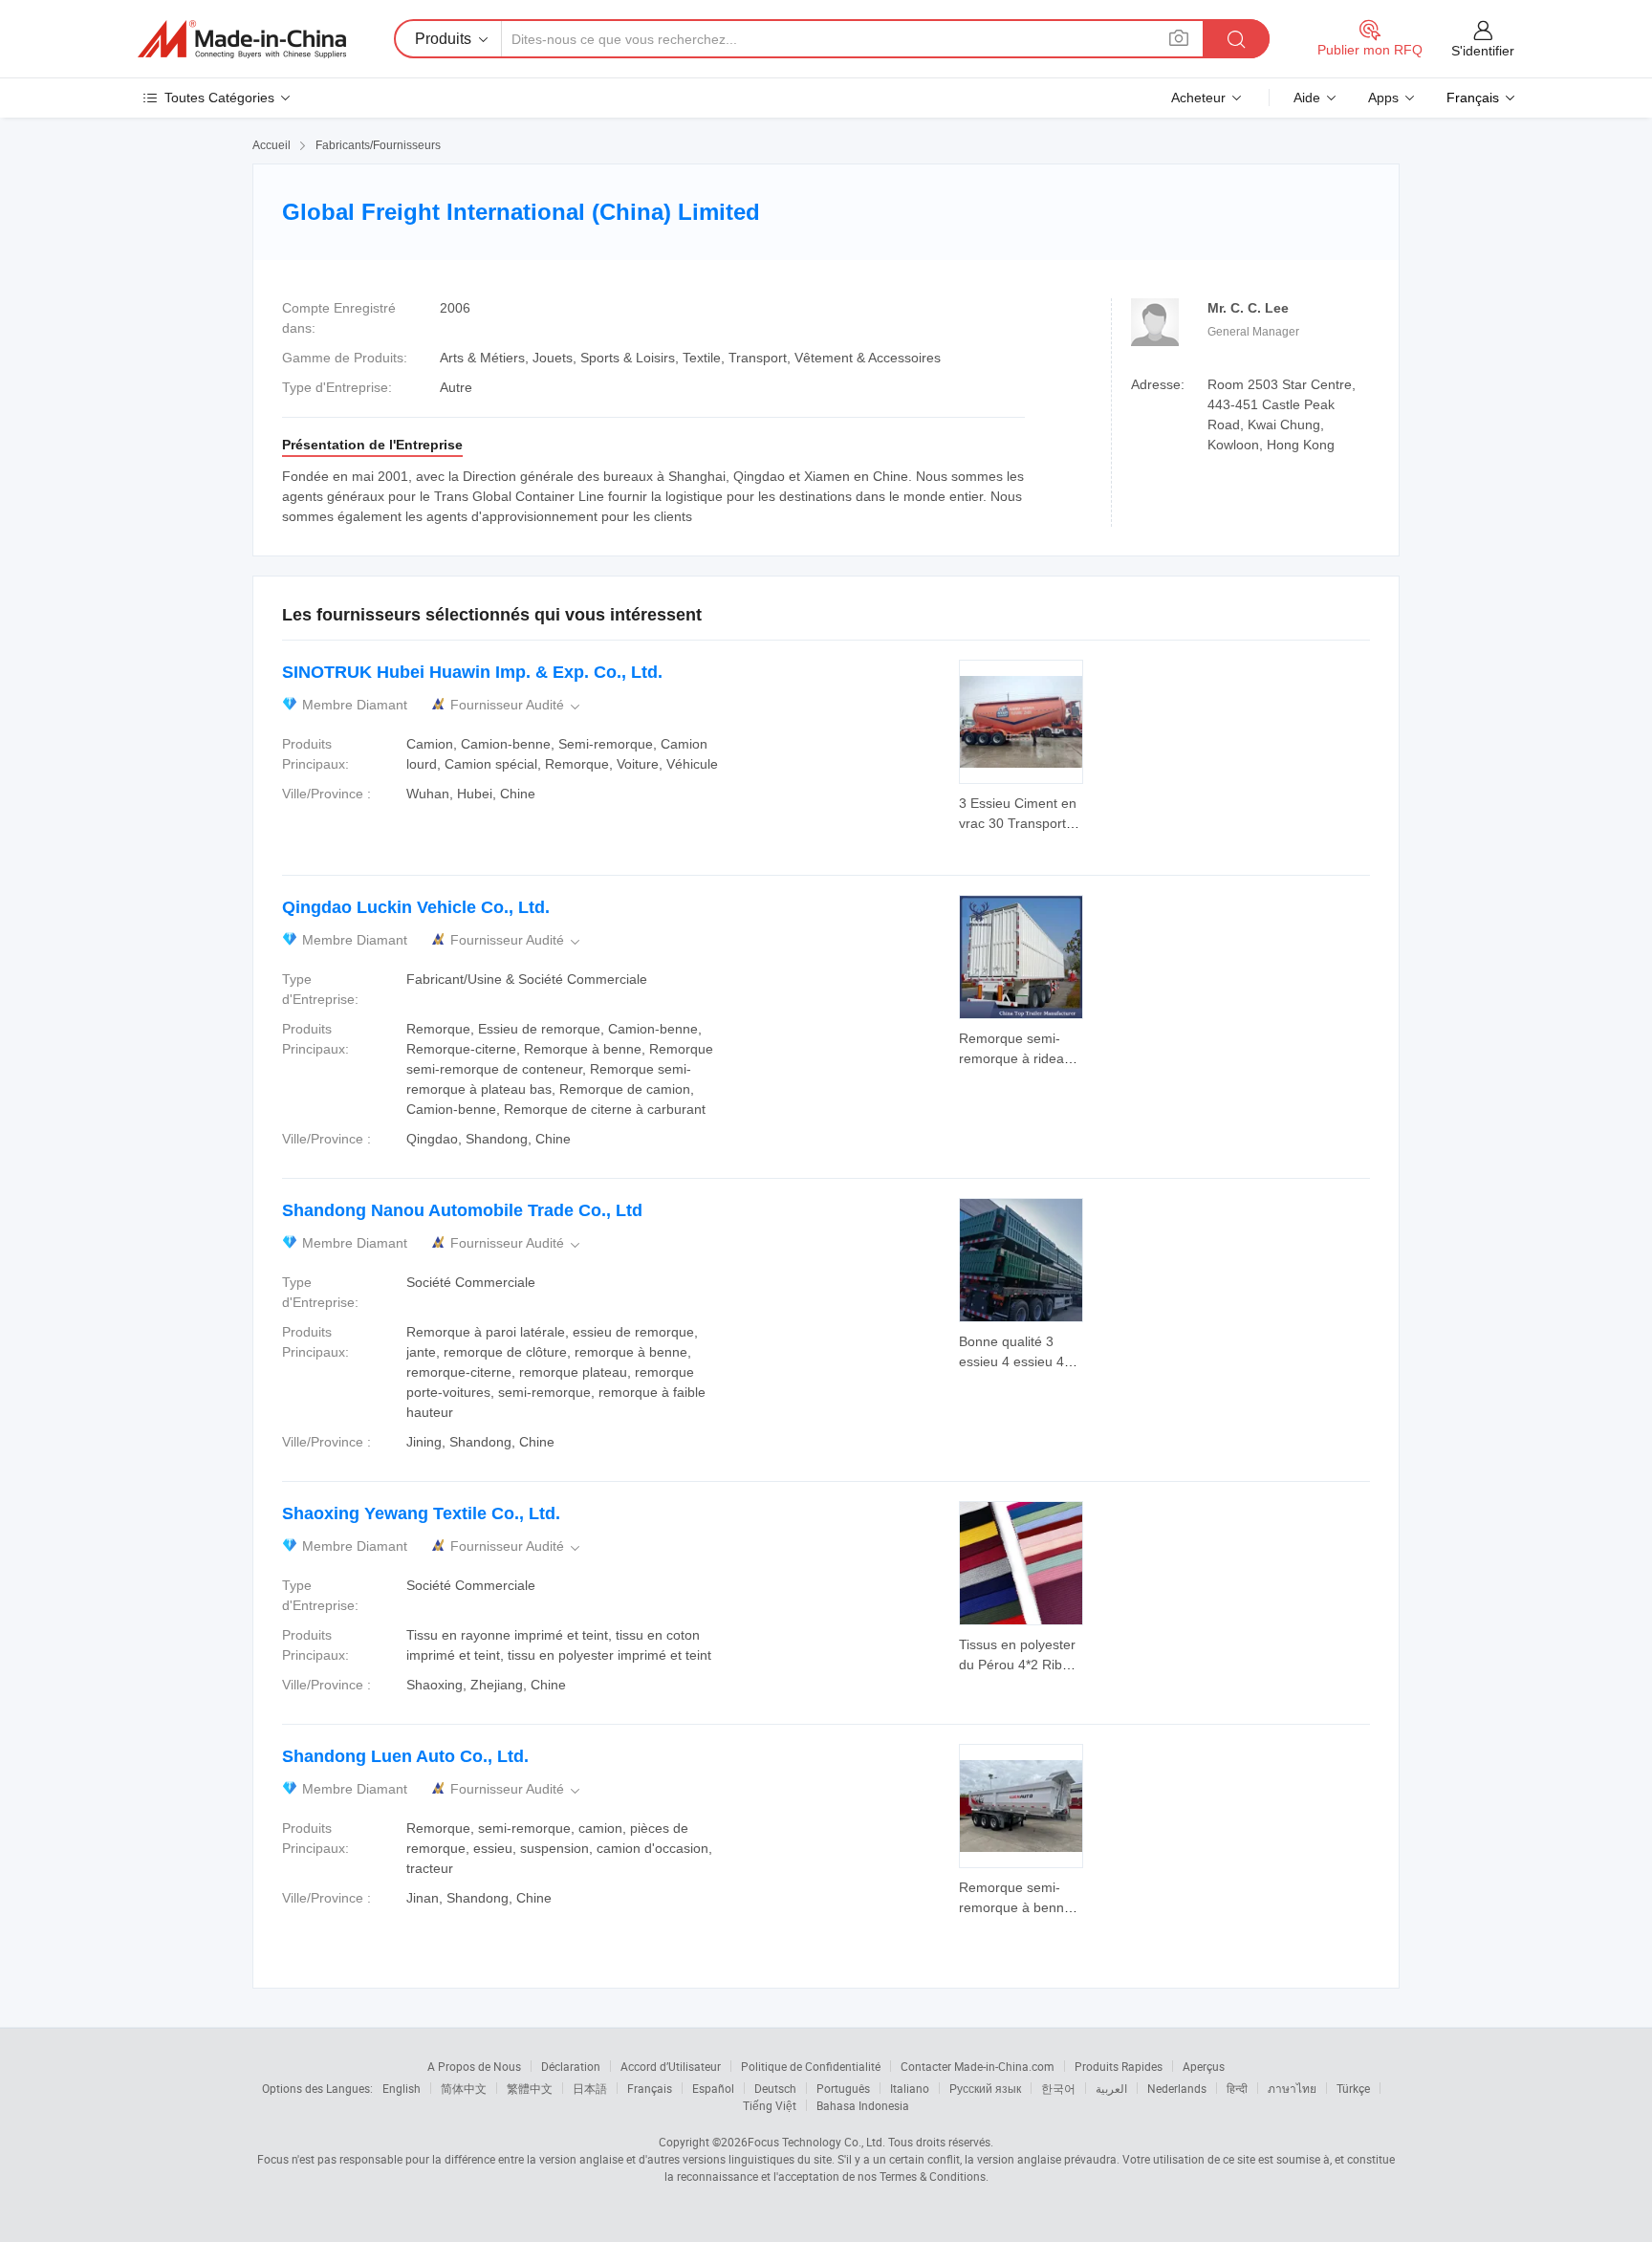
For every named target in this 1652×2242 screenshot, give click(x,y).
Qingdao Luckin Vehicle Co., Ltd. (416, 907)
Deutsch (775, 2088)
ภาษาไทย (1292, 2088)
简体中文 (464, 2088)
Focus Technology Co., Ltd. (816, 2142)
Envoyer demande (1021, 812)
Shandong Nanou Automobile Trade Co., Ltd (462, 1210)
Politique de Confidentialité (811, 2066)
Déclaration (571, 2066)
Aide (1307, 98)
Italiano (910, 2088)
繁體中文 (530, 2088)
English (402, 2088)
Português (843, 2088)
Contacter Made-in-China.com (978, 2066)
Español (713, 2088)
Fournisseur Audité (517, 705)
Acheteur (1198, 98)
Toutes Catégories (219, 98)
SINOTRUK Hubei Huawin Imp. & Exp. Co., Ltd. (472, 672)
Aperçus (1204, 2066)
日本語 (590, 2088)
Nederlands (1177, 2088)
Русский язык (985, 2088)
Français (650, 2088)
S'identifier (1483, 51)
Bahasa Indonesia (863, 2105)
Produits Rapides (1119, 2066)
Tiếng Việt (770, 2105)
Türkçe (1353, 2088)
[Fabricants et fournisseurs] (242, 39)
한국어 (1058, 2088)
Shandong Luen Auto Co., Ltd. (405, 1756)
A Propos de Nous (474, 2066)
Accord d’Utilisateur (671, 2066)
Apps (1383, 98)
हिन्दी (1237, 2088)
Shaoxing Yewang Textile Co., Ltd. (421, 1513)
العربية (1111, 2088)
